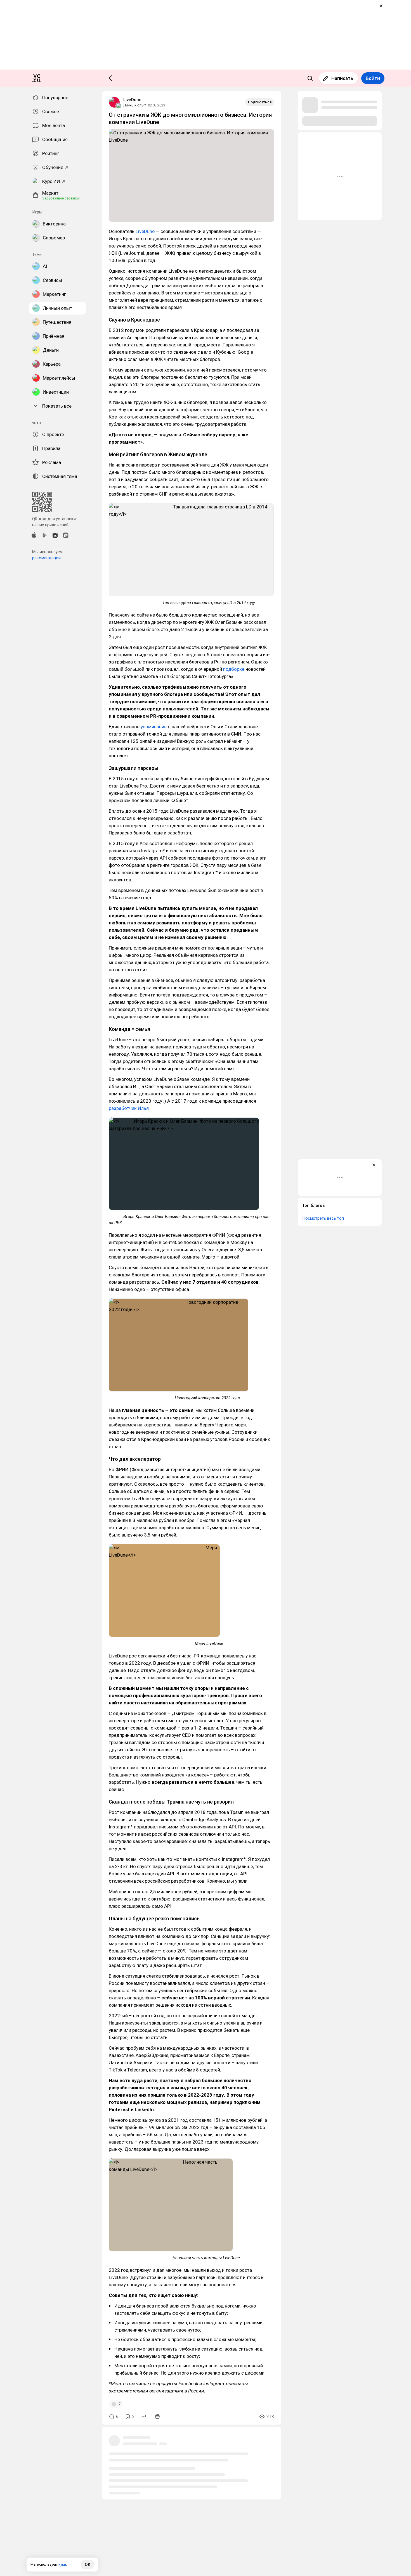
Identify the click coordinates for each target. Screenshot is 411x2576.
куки (62, 2564)
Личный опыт (135, 105)
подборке (234, 669)
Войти (373, 78)
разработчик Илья (129, 1108)
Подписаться (260, 102)
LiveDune (132, 100)
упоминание (154, 727)
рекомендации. (47, 558)
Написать (342, 78)
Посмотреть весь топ (323, 1218)
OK (88, 2565)
